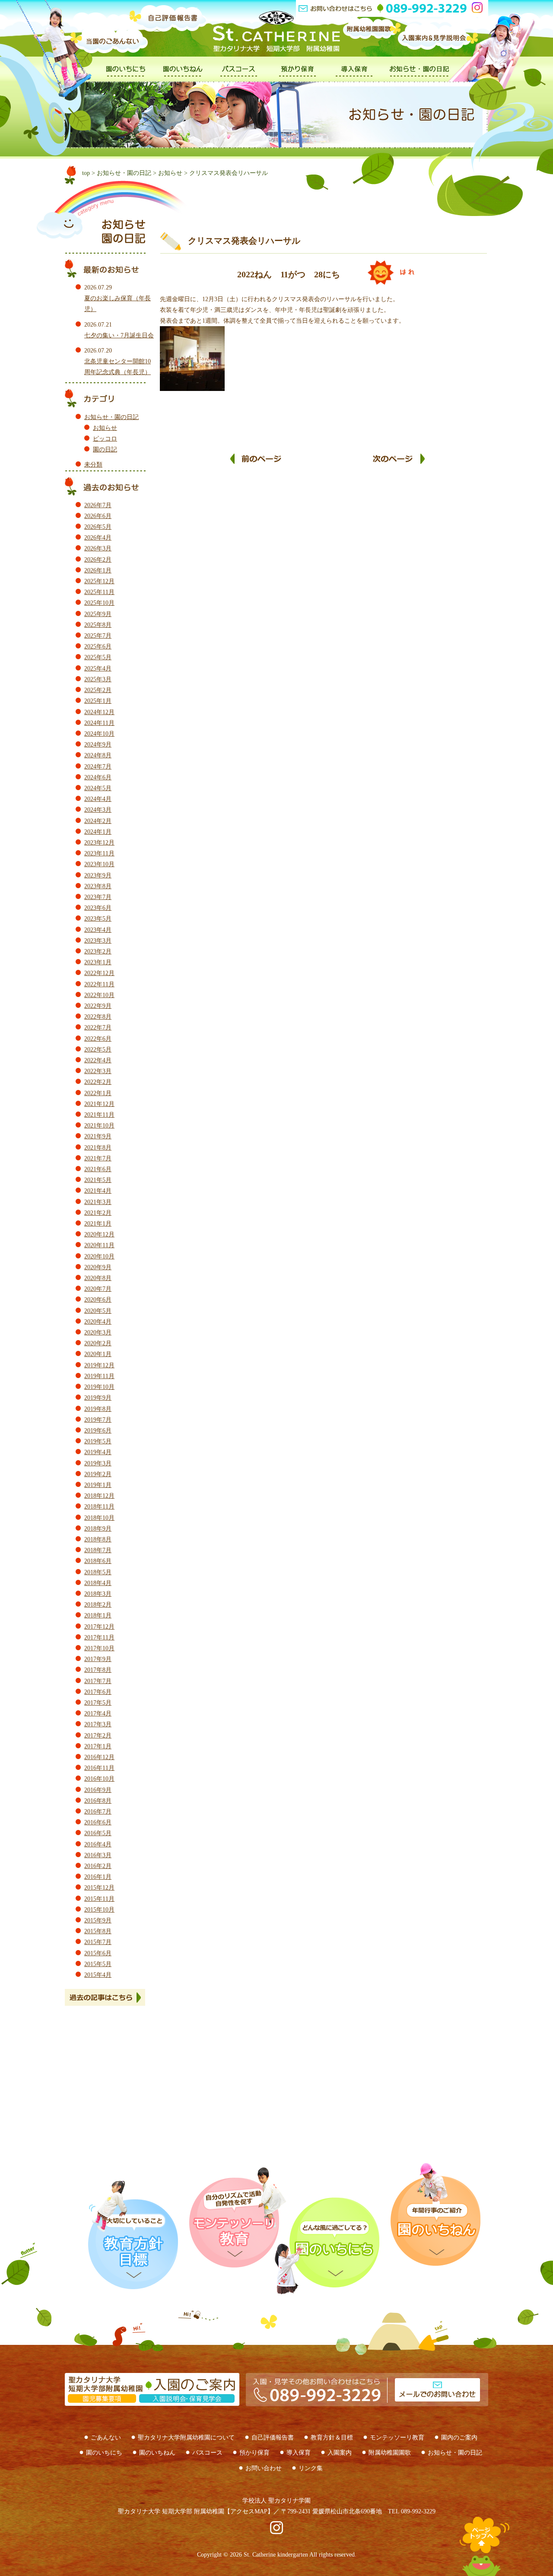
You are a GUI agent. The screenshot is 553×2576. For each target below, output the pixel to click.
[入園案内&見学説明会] (439, 44)
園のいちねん (157, 2453)
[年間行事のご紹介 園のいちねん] (430, 2214)
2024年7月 (98, 767)
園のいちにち (104, 2453)
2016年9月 (98, 1790)
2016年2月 (98, 1866)
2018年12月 (99, 1496)
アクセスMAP (249, 2511)
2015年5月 (98, 1964)
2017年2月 (98, 1736)
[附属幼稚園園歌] (372, 39)
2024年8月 (98, 755)
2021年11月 (99, 1115)
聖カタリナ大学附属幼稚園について (186, 2438)
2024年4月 (98, 799)
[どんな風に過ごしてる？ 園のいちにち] (333, 2246)
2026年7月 (98, 505)
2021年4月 (98, 1191)
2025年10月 (99, 603)
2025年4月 (98, 669)
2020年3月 (98, 1332)
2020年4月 (98, 1322)
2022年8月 (98, 1017)
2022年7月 (98, 1028)
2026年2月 (98, 560)
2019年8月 (98, 1409)
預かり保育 (254, 2453)
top (86, 173)
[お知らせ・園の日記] (420, 78)
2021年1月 (98, 1224)
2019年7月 (98, 1420)
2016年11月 (99, 1768)
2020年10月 (99, 1256)
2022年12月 (99, 973)
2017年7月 (98, 1681)
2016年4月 (98, 1844)
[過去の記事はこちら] (112, 1997)
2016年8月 (98, 1801)
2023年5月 (98, 919)
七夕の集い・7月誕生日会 (119, 335)
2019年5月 (98, 1441)
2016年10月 (99, 1779)
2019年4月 (98, 1452)
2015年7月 (98, 1942)
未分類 (93, 465)
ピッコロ (105, 439)
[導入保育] (354, 78)
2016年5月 (98, 1833)
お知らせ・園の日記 (124, 173)
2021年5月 (98, 1180)
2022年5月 (98, 1050)
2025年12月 (99, 581)
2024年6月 (98, 777)
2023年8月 (98, 886)
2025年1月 (98, 701)
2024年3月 (98, 810)
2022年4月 (98, 1060)
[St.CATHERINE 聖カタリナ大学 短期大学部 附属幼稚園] (276, 31)
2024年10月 (99, 734)
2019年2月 (98, 1474)
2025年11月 (99, 592)
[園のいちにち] (126, 78)
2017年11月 (99, 1637)
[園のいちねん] (183, 78)
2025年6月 (98, 646)
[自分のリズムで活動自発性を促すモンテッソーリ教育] (238, 2217)
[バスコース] (240, 78)
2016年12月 (99, 1757)
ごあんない (106, 2438)
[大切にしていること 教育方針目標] (132, 2235)
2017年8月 (98, 1670)
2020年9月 (98, 1267)
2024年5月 (98, 788)
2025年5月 (98, 657)
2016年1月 (98, 1877)
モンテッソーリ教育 (397, 2438)
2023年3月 (98, 941)
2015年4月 (98, 1975)
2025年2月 (98, 690)
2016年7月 (98, 1812)
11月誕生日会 (399, 464)
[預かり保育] (297, 78)
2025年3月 (98, 679)
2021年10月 (99, 1126)
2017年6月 (98, 1692)
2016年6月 (98, 1822)
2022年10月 (99, 995)
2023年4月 (98, 930)
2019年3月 (98, 1463)
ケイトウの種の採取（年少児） (256, 464)
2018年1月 (98, 1615)
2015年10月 (99, 1910)
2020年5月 (98, 1311)
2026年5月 (98, 527)
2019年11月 (99, 1376)
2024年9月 (98, 745)
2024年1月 (98, 832)
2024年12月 (99, 712)
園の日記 (105, 449)
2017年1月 (98, 1746)
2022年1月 (98, 1093)
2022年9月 (98, 1006)
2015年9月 (98, 1920)
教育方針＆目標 (332, 2438)
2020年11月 (99, 1245)
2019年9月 (98, 1398)
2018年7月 (98, 1550)
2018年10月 (99, 1518)
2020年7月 (98, 1289)
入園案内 (340, 2453)
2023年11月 (99, 853)
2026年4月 (98, 538)
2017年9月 (98, 1659)
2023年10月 (99, 864)
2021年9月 (98, 1136)
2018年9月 (98, 1529)
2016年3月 (98, 1855)
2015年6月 (98, 1953)
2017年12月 (99, 1627)
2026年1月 (98, 570)
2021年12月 (99, 1104)
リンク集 (311, 2468)
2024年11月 (99, 723)
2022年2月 (98, 1082)
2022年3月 (98, 1071)
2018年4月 (98, 1583)
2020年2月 (98, 1343)
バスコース (207, 2453)
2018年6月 (98, 1561)
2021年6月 (98, 1169)
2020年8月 (98, 1278)
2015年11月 (99, 1899)
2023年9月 (98, 875)
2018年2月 (98, 1605)
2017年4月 (98, 1714)
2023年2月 (98, 951)
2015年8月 (98, 1931)
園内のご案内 (459, 2438)
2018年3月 (98, 1594)
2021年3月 (98, 1202)
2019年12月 (99, 1365)
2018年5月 (98, 1572)
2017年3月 (98, 1724)
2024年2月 (98, 821)
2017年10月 (99, 1648)
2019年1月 (98, 1485)
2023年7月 (98, 897)
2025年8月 (98, 625)
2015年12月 (99, 1888)
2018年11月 (99, 1507)
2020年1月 (98, 1354)
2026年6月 (98, 516)
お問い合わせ (264, 2468)
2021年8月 (98, 1148)
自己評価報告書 (273, 2438)
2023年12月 (99, 843)
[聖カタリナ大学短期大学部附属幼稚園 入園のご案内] (152, 2400)
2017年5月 (98, 1703)
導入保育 (299, 2453)
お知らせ (170, 173)
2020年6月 (98, 1300)
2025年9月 (98, 614)
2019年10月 (99, 1387)
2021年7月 (98, 1158)
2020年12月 (99, 1234)
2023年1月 (98, 962)
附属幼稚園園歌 (390, 2453)
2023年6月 (98, 908)
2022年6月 (98, 1039)
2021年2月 (98, 1213)
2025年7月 (98, 636)
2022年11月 (99, 984)
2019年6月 (98, 1431)
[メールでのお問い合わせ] (364, 2418)
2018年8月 (98, 1539)
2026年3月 (98, 548)
